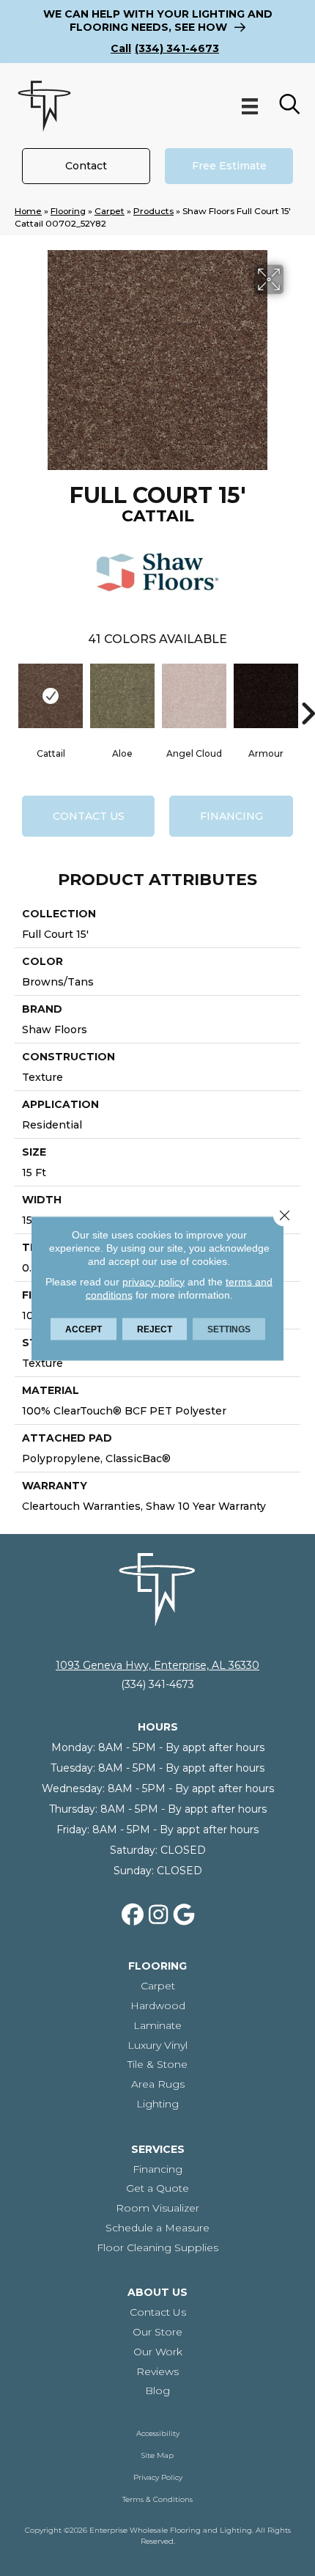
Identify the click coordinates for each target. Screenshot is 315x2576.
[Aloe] (122, 696)
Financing (231, 816)
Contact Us (89, 816)
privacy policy (153, 1281)
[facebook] (133, 1915)
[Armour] (266, 696)
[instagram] (159, 1915)
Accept (84, 1329)
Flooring (68, 211)
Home (28, 211)
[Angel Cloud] (194, 696)
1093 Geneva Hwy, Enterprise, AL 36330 (157, 1665)
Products (153, 211)
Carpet (110, 211)
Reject (155, 1329)
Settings (229, 1329)
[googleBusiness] (185, 1915)
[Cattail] (51, 696)
